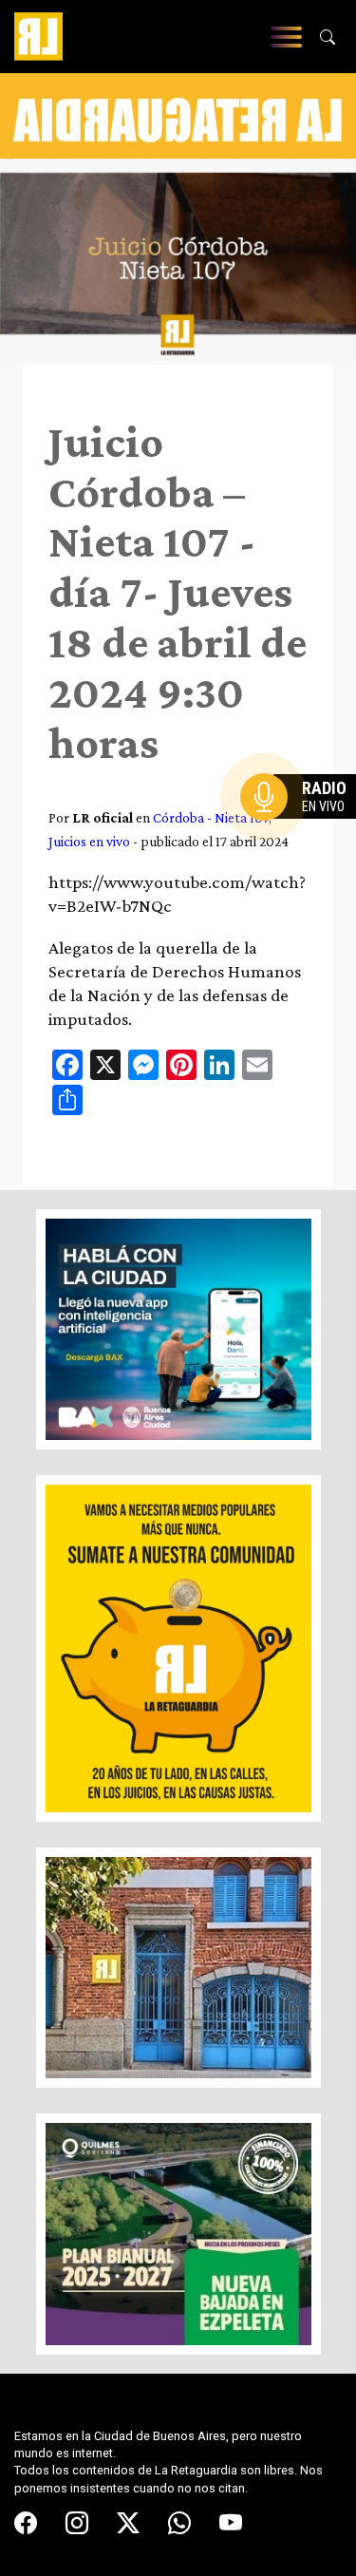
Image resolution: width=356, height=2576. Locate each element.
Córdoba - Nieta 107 (211, 817)
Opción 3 (303, 843)
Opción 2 (303, 835)
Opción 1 (303, 827)
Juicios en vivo (89, 841)
